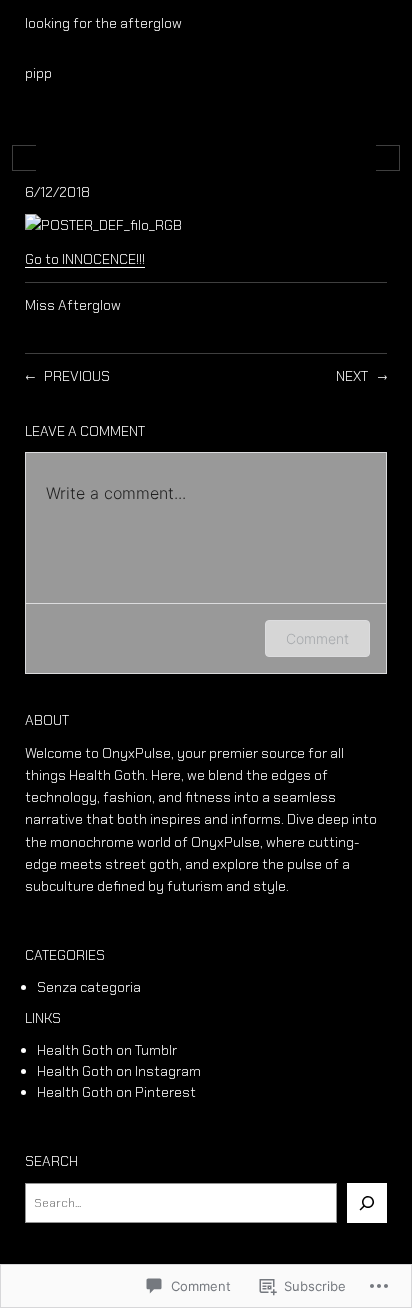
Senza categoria (89, 987)
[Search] (367, 1203)
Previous (77, 376)
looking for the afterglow (103, 23)
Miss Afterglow (73, 305)
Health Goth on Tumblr (107, 1050)
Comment (317, 638)
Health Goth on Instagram (119, 1071)
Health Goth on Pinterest (116, 1092)
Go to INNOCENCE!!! (85, 259)
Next (352, 376)
